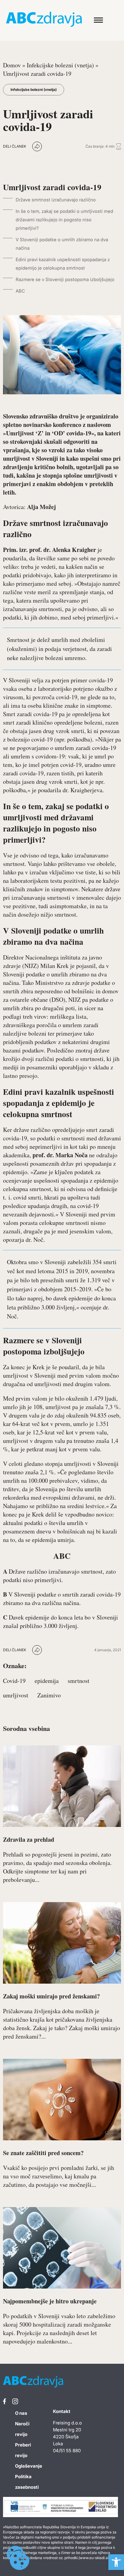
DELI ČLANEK (15, 146)
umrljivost (16, 1695)
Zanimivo (49, 1695)
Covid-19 (14, 1681)
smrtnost (79, 1681)
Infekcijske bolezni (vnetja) (60, 65)
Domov (12, 65)
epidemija (47, 1681)
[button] (116, 2562)
